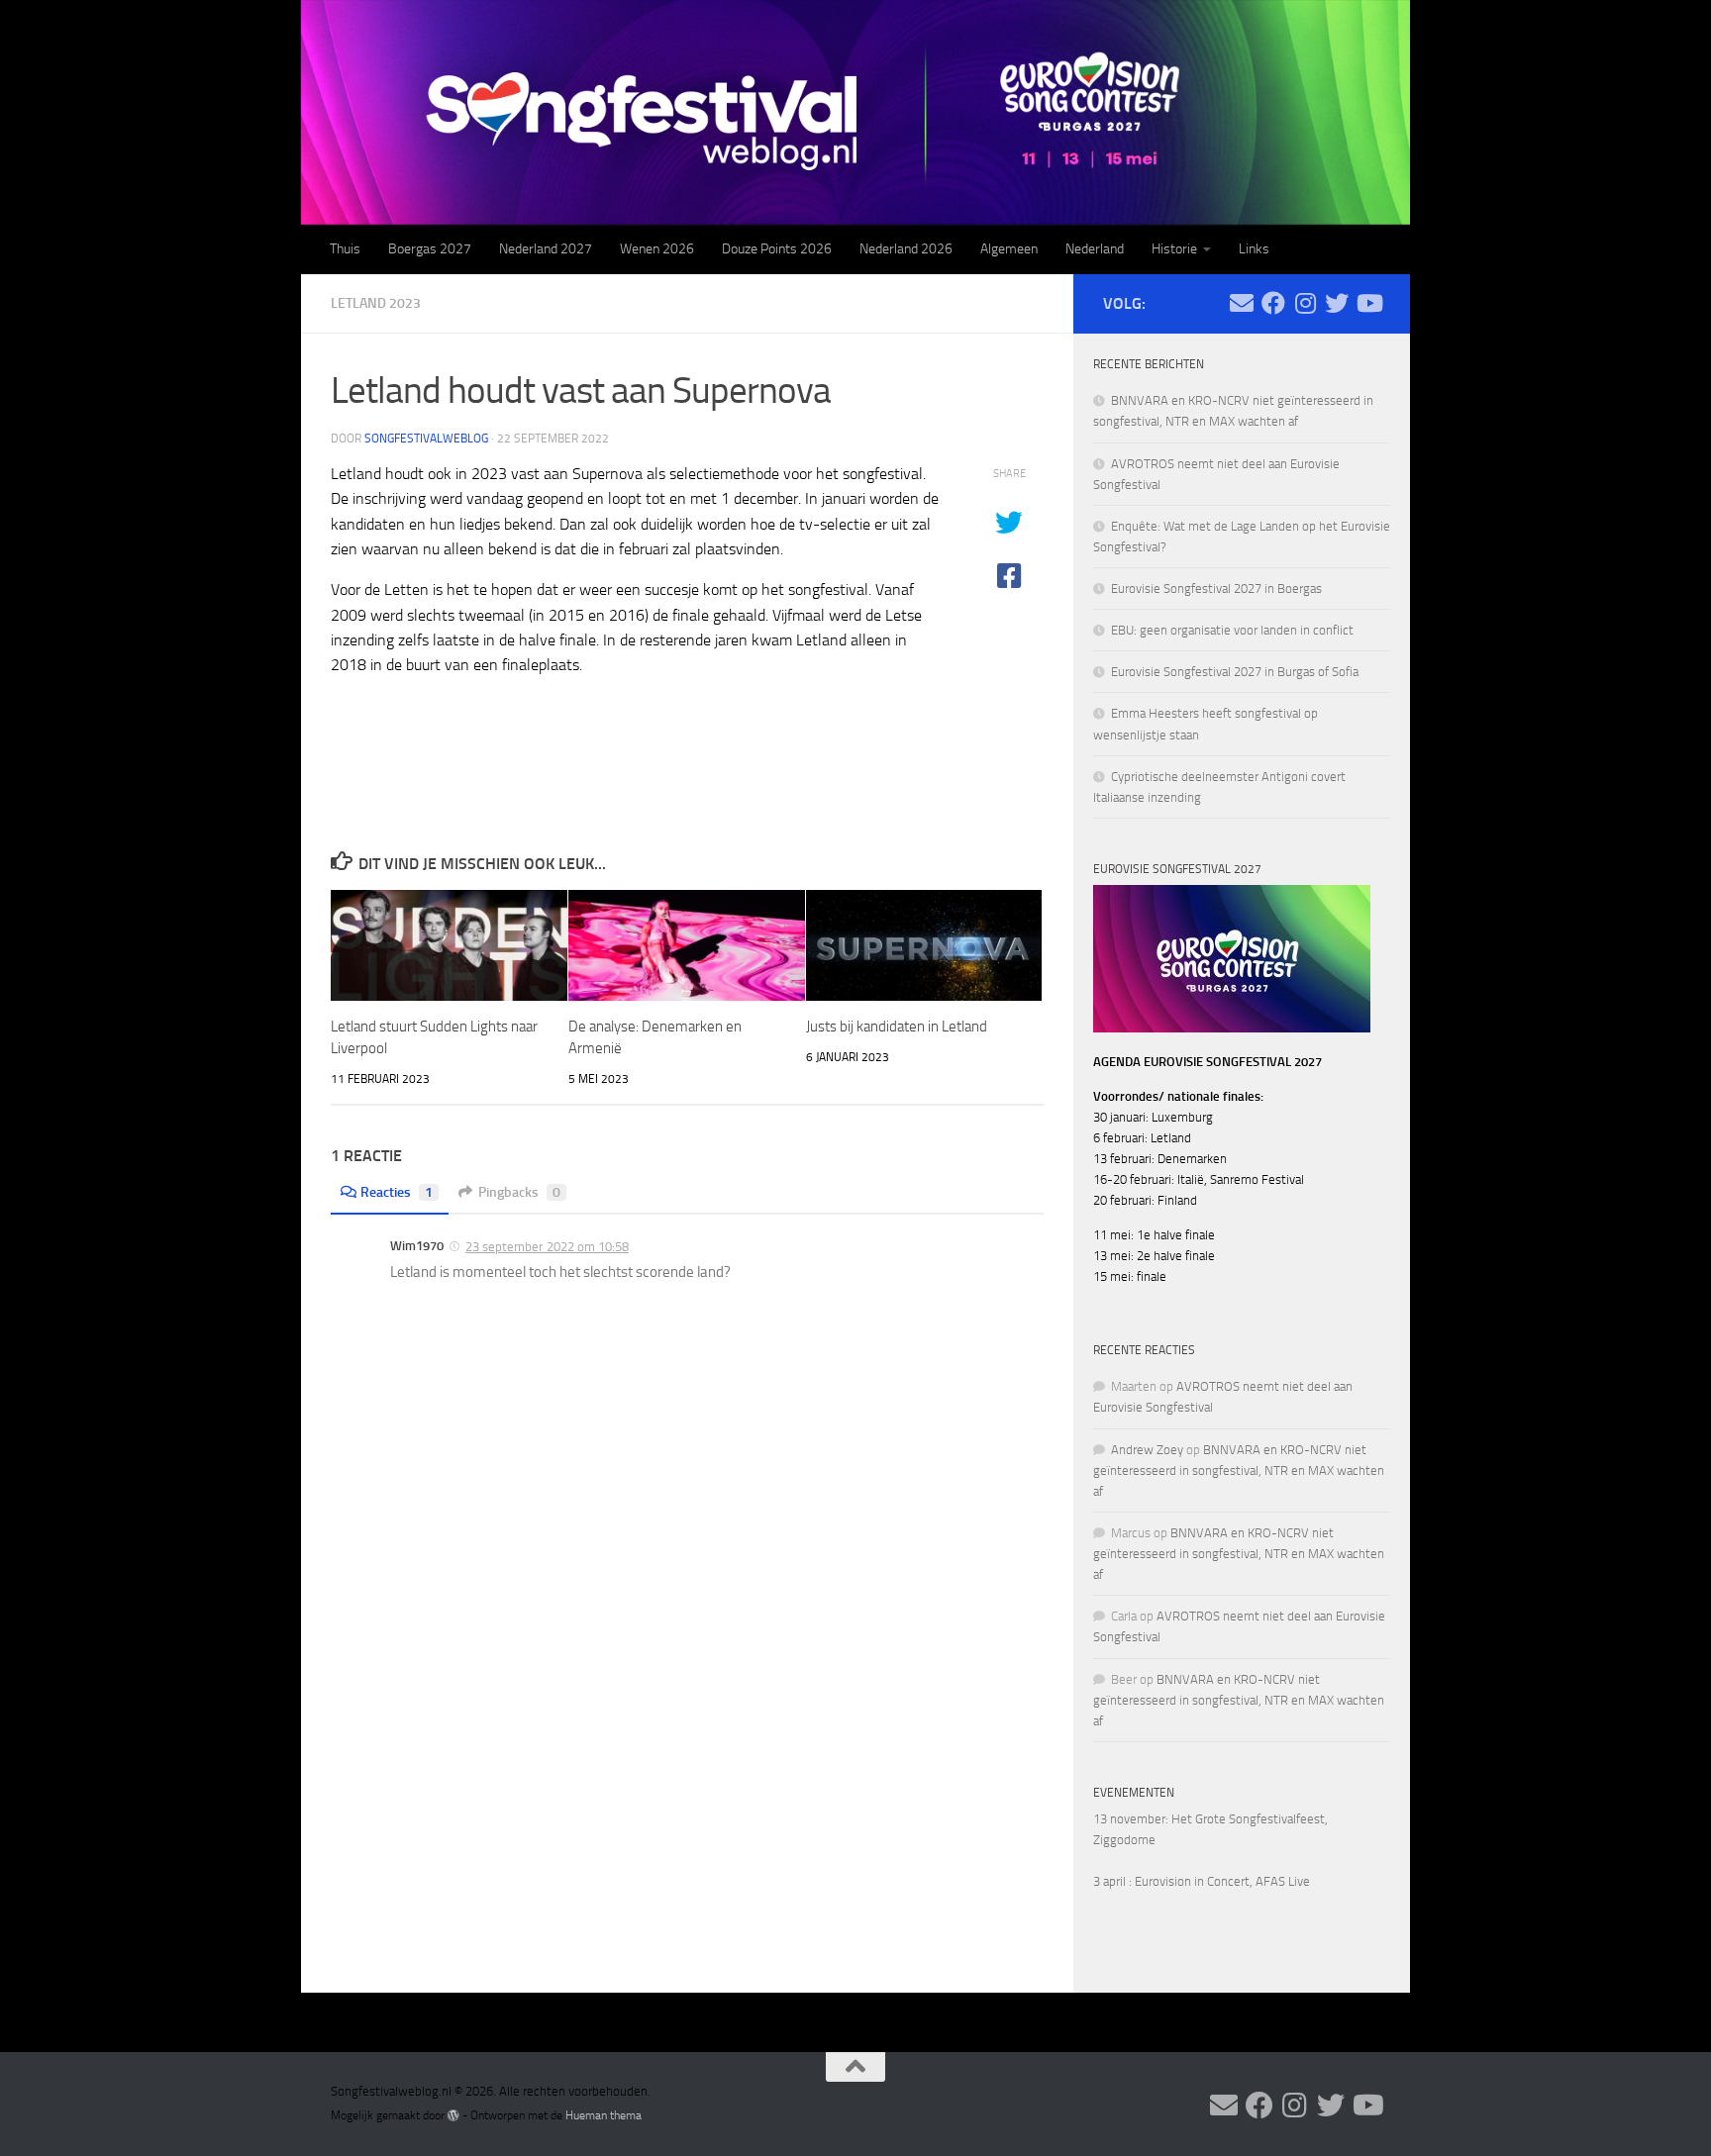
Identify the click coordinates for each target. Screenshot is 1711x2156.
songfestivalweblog (426, 439)
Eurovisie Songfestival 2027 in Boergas (1216, 588)
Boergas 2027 (430, 249)
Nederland (1095, 249)
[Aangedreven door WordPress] (453, 2115)
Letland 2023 (376, 303)
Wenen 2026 (657, 249)
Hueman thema (604, 2115)
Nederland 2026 (906, 249)
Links (1254, 249)
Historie (1174, 249)
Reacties (397, 1192)
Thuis (345, 249)
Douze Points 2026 (777, 249)
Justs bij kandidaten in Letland (897, 1027)
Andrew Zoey (1147, 1450)
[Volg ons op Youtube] (1368, 303)
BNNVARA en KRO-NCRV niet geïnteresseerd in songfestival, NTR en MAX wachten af (1239, 1470)
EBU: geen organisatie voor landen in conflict (1232, 630)
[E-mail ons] (1242, 303)
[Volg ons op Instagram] (1305, 303)
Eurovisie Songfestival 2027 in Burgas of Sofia (1235, 672)
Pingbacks (519, 1192)
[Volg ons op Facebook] (1273, 303)
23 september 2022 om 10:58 (547, 1247)
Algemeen (1009, 249)
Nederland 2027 (546, 249)
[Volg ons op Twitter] (1337, 303)
